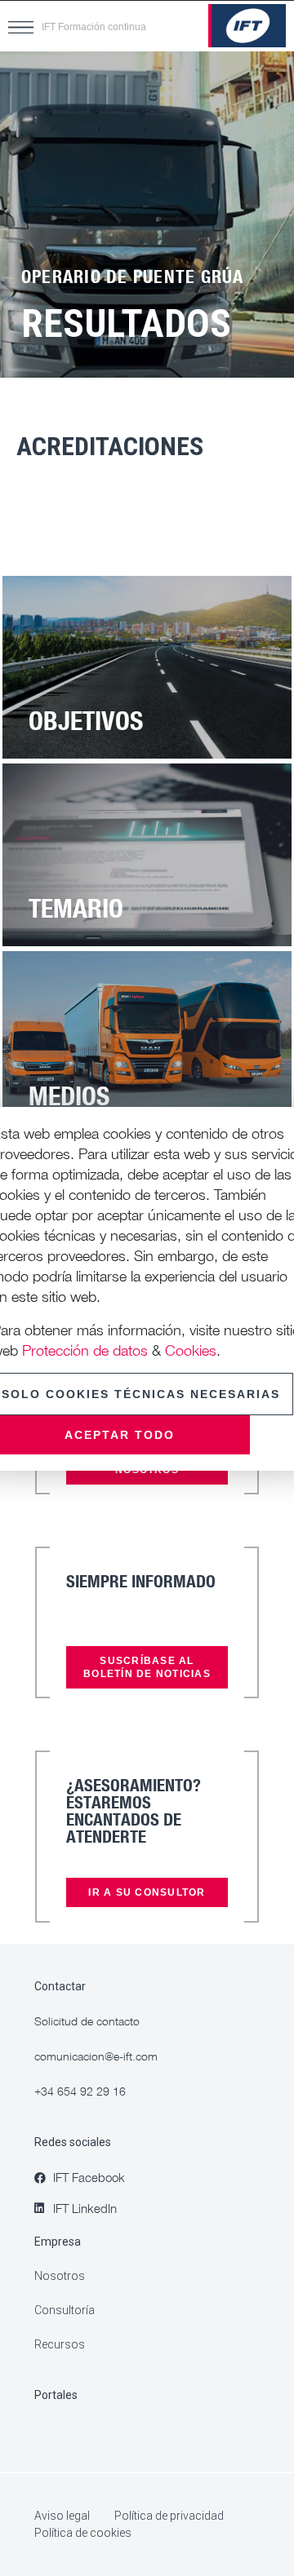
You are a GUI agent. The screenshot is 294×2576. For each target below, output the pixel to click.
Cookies (191, 1350)
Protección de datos (85, 1350)
